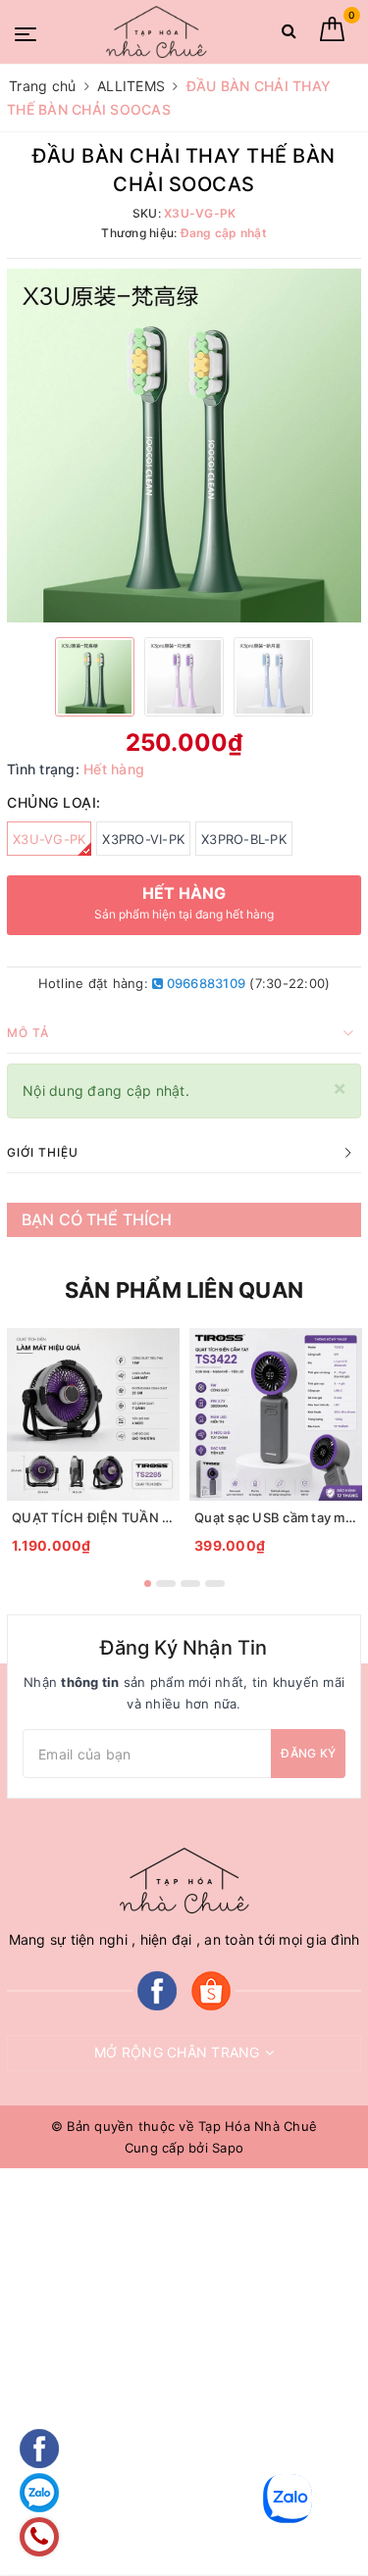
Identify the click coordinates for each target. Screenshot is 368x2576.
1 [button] (148, 1584)
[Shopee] (211, 1989)
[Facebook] (157, 1989)
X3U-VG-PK (49, 839)
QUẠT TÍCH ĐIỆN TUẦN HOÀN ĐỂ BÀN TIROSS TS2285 (93, 1517)
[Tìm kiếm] (289, 35)
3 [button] (190, 1584)
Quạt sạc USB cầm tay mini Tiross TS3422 (276, 1517)
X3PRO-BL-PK (244, 839)
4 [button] (215, 1584)
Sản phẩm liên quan (184, 1290)
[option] (184, 446)
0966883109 (204, 983)
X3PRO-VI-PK (143, 839)
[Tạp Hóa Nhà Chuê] (157, 31)
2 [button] (166, 1584)
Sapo (228, 2148)
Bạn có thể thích (97, 1219)
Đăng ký (308, 1753)
